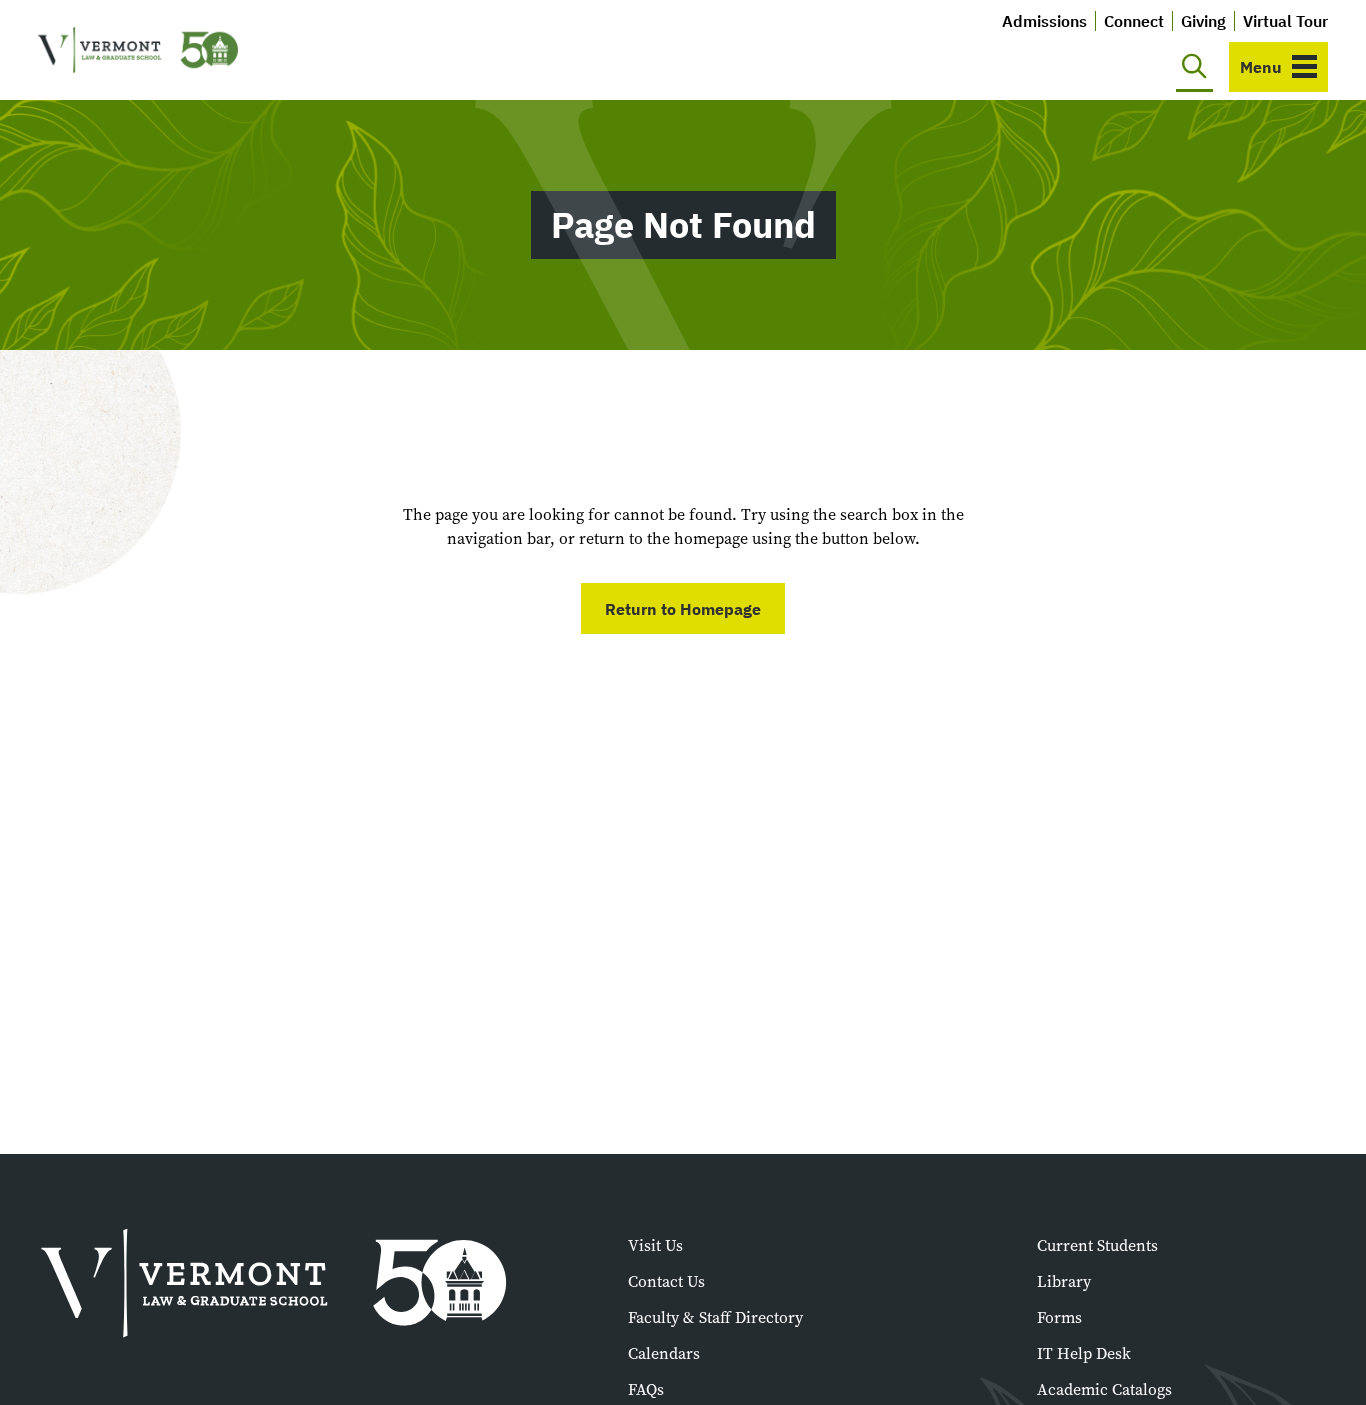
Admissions (1044, 21)
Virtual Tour (1285, 21)
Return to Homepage (683, 609)
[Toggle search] (1194, 67)
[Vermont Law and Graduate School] (138, 50)
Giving (1203, 21)
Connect (1134, 21)
